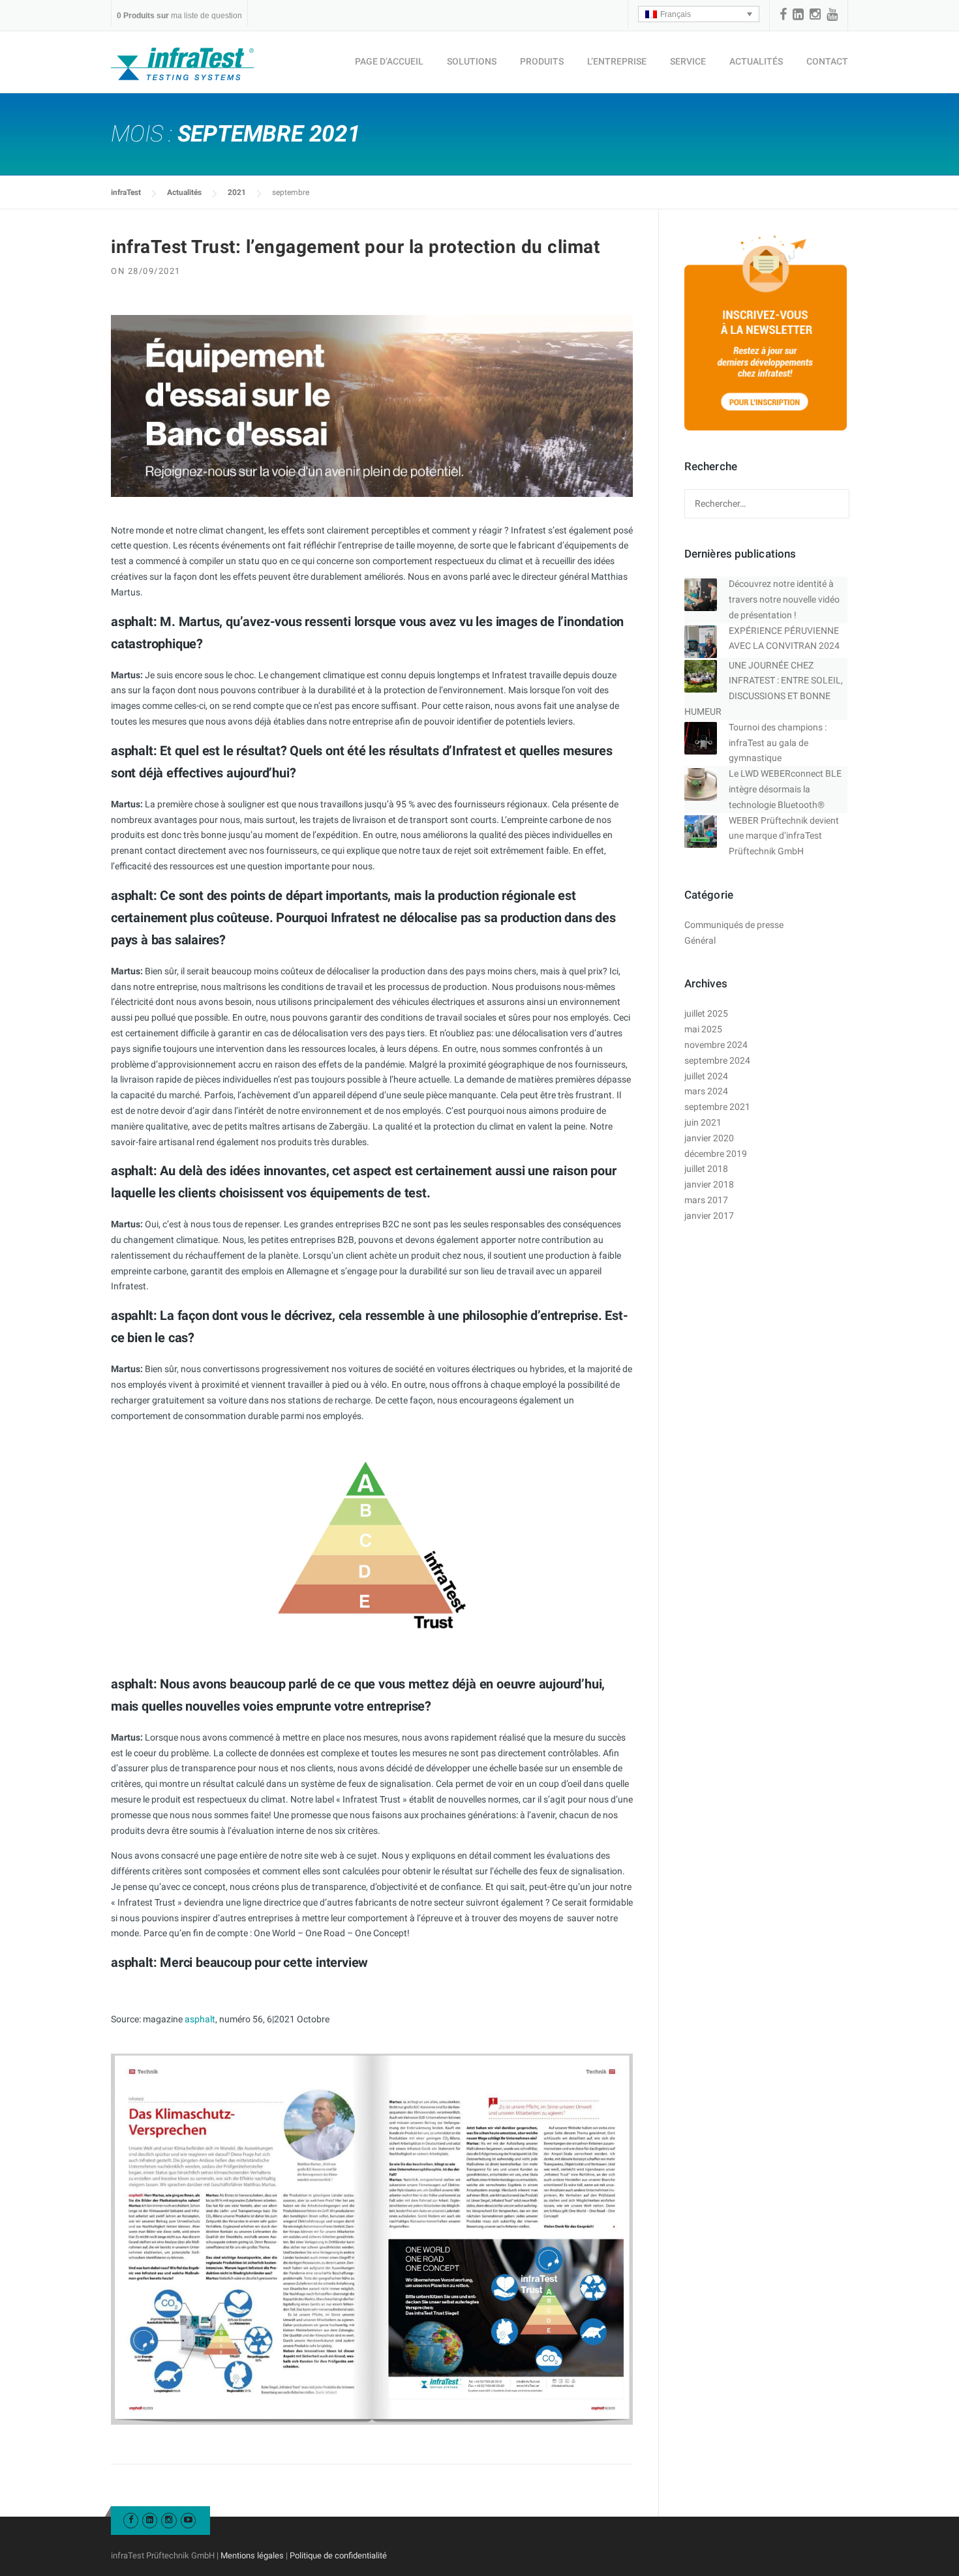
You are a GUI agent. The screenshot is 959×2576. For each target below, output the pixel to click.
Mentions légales (252, 2555)
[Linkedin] (798, 14)
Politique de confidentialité (338, 2555)
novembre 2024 (716, 1045)
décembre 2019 (716, 1154)
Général (700, 940)
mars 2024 (706, 1091)
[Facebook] (783, 14)
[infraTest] (182, 63)
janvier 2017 (709, 1216)
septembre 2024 (717, 1060)
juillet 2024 (706, 1076)
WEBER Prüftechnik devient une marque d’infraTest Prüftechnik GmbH (784, 836)
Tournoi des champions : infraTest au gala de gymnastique (778, 743)
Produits (542, 61)
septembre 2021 (717, 1107)
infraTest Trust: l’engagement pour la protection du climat (355, 247)
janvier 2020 (709, 1138)
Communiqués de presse (734, 925)
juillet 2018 (706, 1169)
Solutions (472, 61)
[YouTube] (832, 14)
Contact (827, 61)
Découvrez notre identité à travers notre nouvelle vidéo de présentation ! (784, 599)
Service (688, 61)
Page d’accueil (389, 61)
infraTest (126, 192)
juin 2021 (703, 1122)
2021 (237, 192)
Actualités (756, 61)
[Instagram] (815, 14)
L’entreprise (617, 61)
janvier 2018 (709, 1184)
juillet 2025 (706, 1013)
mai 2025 (703, 1029)
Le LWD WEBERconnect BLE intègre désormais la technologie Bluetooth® (785, 789)
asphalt (200, 2019)
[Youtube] (188, 2520)
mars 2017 (706, 1200)
